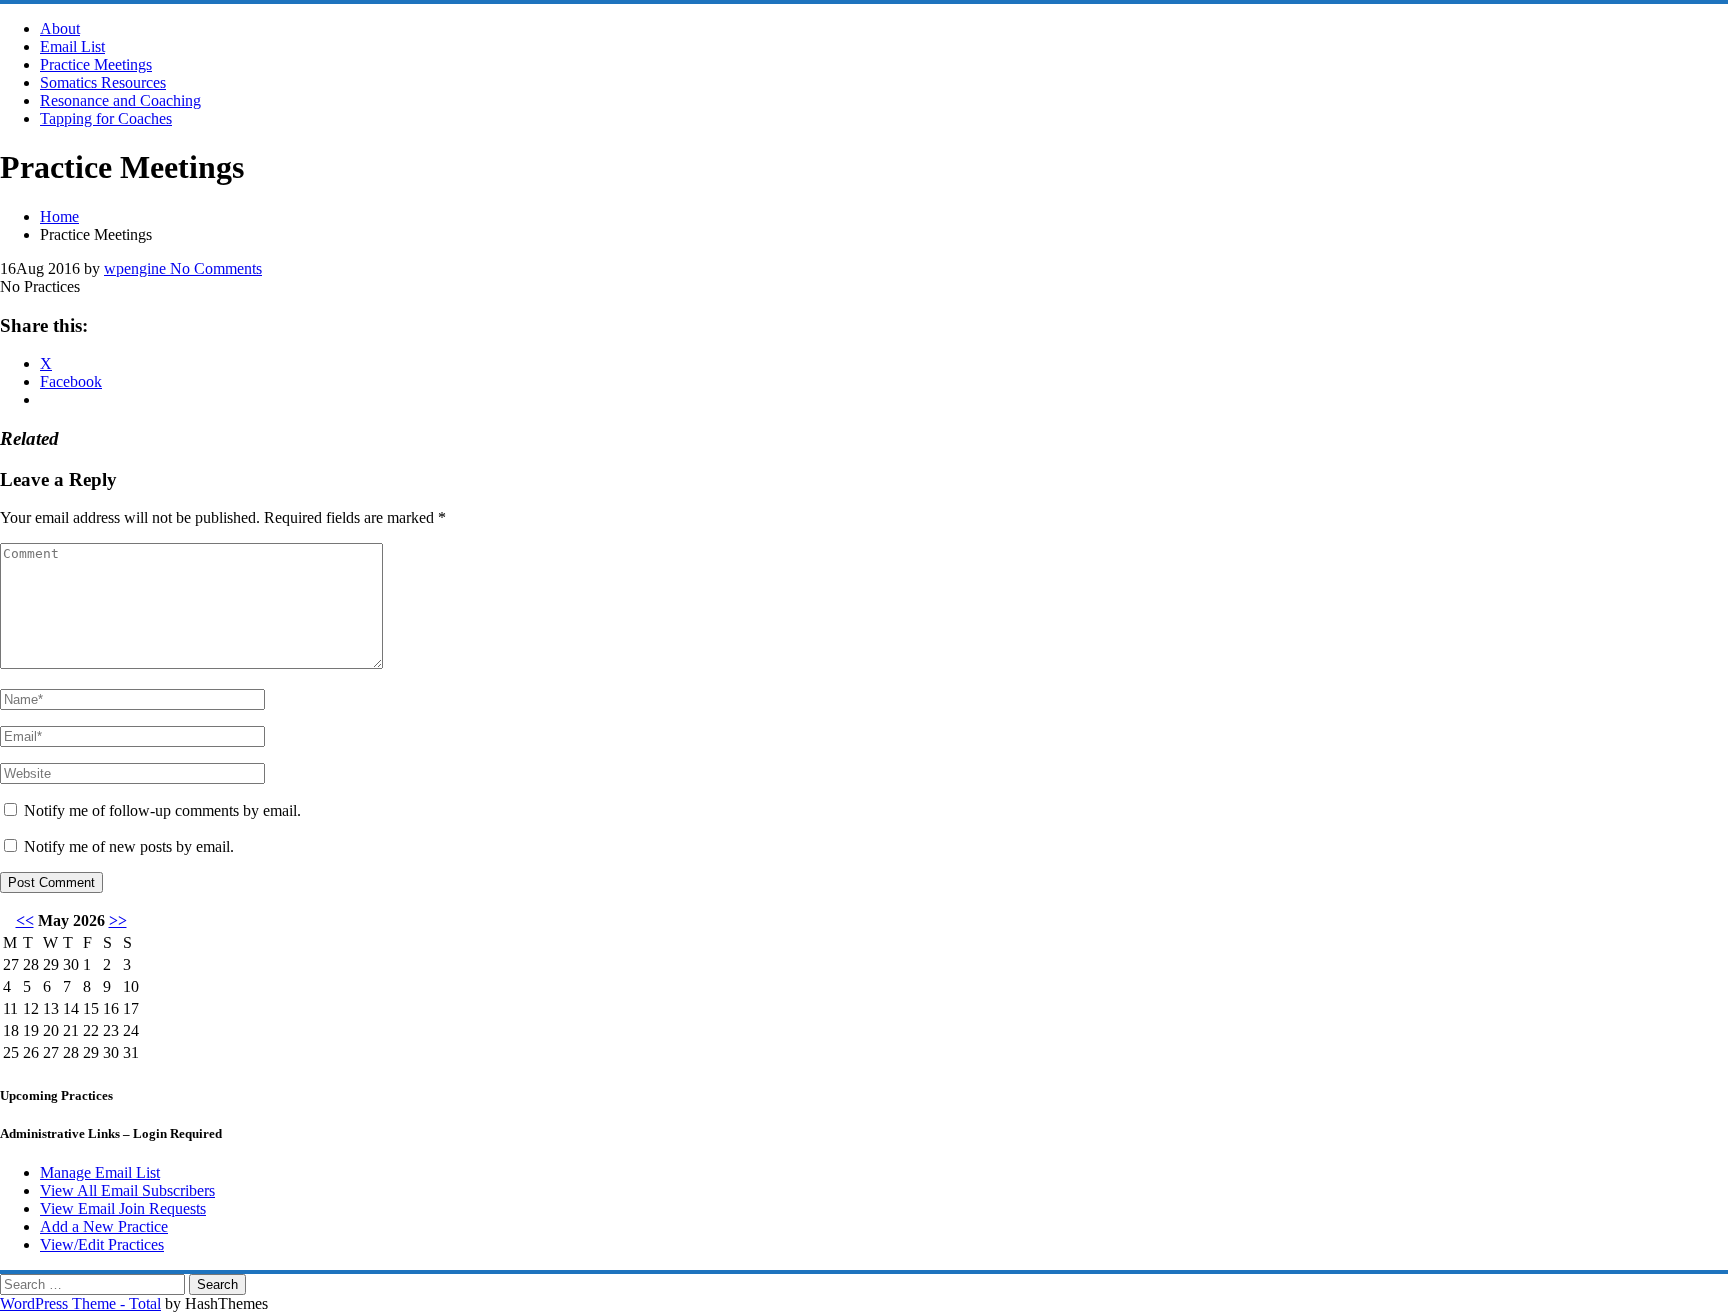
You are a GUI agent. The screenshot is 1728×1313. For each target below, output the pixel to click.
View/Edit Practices (102, 1244)
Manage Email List (100, 1172)
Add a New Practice (104, 1226)
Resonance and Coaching (120, 100)
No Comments (214, 268)
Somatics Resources (103, 82)
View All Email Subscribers (127, 1190)
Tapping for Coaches (106, 118)
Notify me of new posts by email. (129, 846)
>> (118, 920)
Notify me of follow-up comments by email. (162, 810)
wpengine (135, 268)
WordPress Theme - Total (80, 1303)
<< (25, 920)
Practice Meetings (96, 64)
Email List (72, 46)
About (60, 28)
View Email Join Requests (123, 1208)
